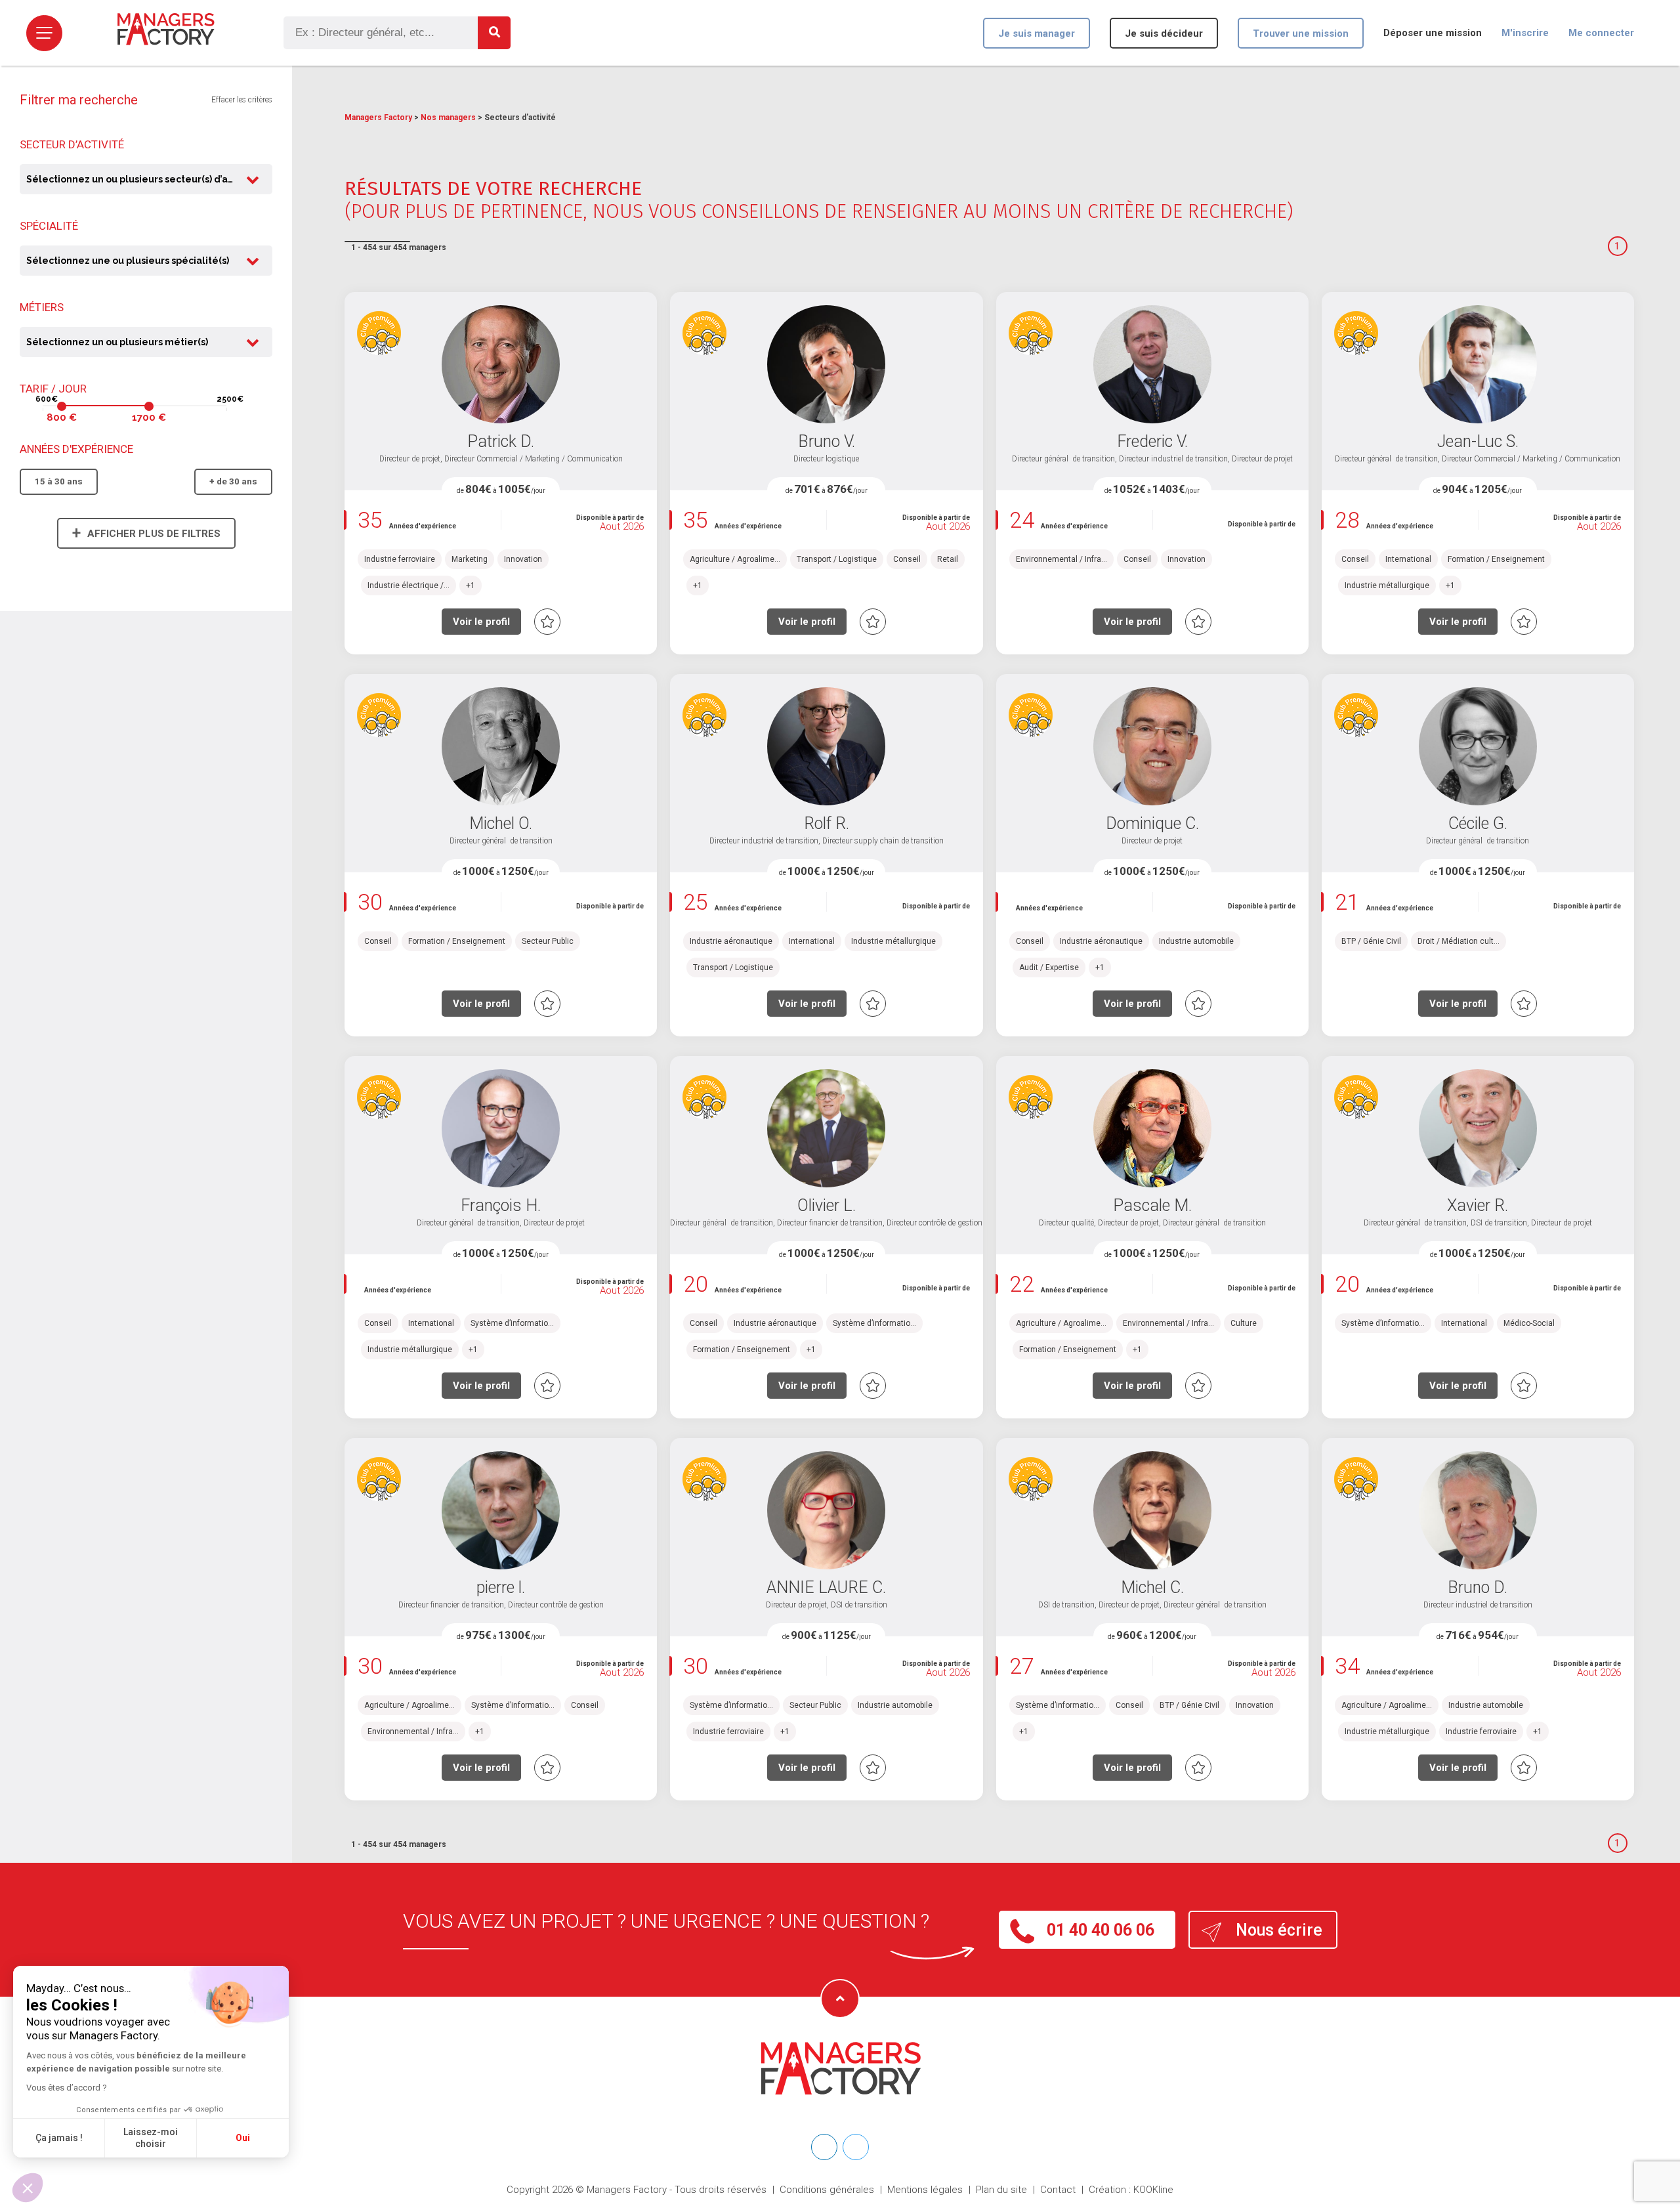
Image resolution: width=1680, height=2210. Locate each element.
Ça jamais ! (59, 2138)
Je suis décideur (1164, 33)
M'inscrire (1525, 33)
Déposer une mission (1433, 33)
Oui (243, 2138)
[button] (28, 2188)
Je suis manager (1037, 33)
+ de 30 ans (233, 481)
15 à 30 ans (59, 481)
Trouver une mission (1301, 33)
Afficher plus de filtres (146, 533)
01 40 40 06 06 (1101, 1930)
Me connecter (1601, 33)
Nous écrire (1279, 1930)
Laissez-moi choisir (151, 2138)
